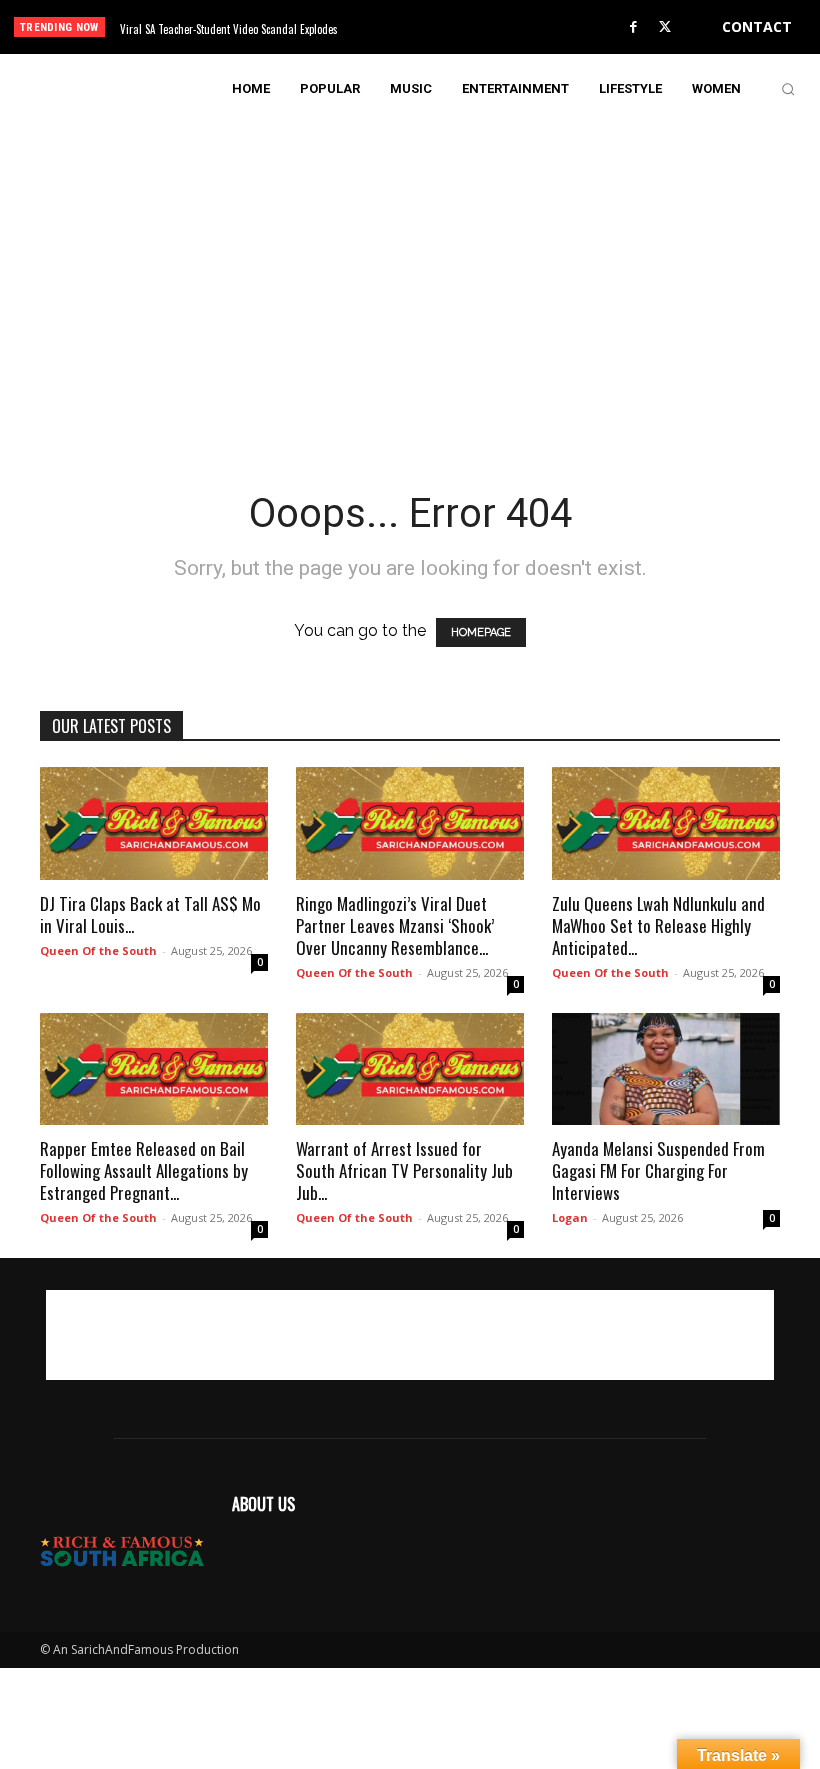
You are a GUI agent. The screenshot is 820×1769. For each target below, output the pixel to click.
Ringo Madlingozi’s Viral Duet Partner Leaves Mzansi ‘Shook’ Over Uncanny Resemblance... (395, 925)
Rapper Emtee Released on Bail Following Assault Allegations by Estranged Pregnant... (144, 1170)
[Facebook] (634, 28)
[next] (451, 27)
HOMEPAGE (481, 632)
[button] (788, 89)
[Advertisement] (410, 264)
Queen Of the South (98, 950)
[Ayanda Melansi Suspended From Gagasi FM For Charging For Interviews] (666, 1069)
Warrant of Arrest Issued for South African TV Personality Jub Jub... (404, 1170)
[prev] (419, 27)
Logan (570, 1217)
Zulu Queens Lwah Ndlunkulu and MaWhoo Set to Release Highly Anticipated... (658, 925)
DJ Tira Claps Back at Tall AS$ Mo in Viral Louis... (150, 914)
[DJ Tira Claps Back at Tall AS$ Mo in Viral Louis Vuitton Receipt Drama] (154, 823)
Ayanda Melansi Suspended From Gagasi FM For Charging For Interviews (658, 1170)
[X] (665, 28)
